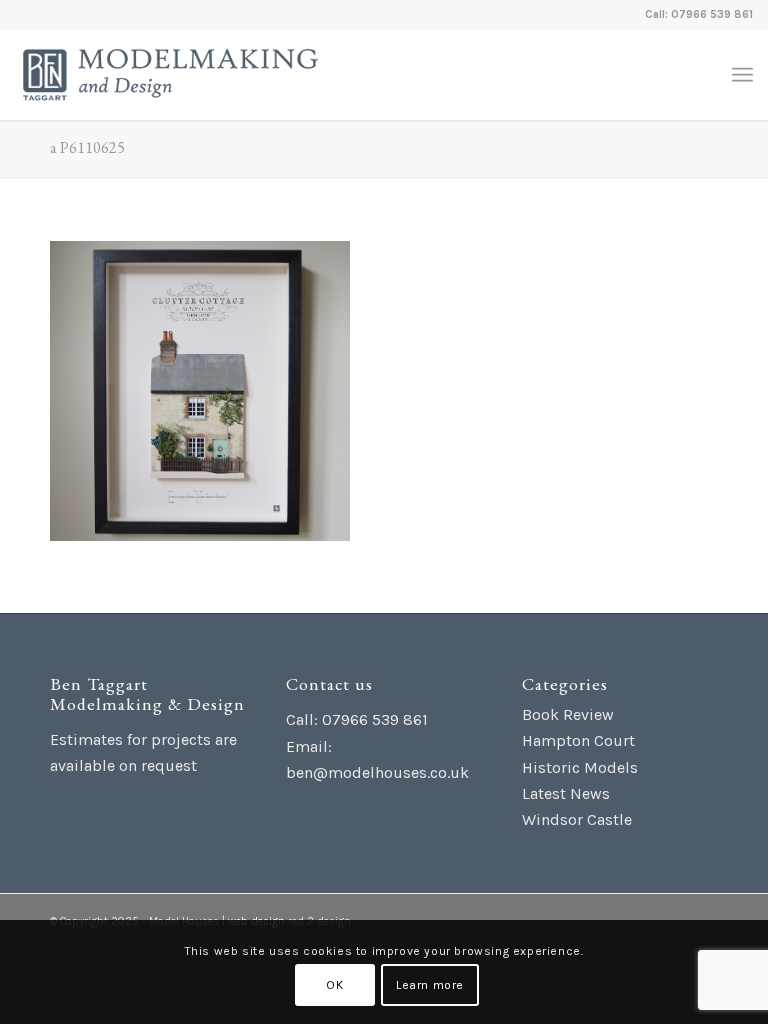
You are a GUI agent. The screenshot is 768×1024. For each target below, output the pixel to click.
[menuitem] (742, 75)
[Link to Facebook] (613, 919)
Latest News (566, 793)
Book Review (568, 714)
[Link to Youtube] (703, 919)
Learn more (430, 985)
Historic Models (580, 767)
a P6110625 (87, 147)
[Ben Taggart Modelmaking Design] (170, 75)
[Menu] (742, 75)
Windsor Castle (577, 819)
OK (334, 985)
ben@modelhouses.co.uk (377, 772)
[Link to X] (643, 919)
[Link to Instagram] (673, 919)
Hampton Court (578, 740)
